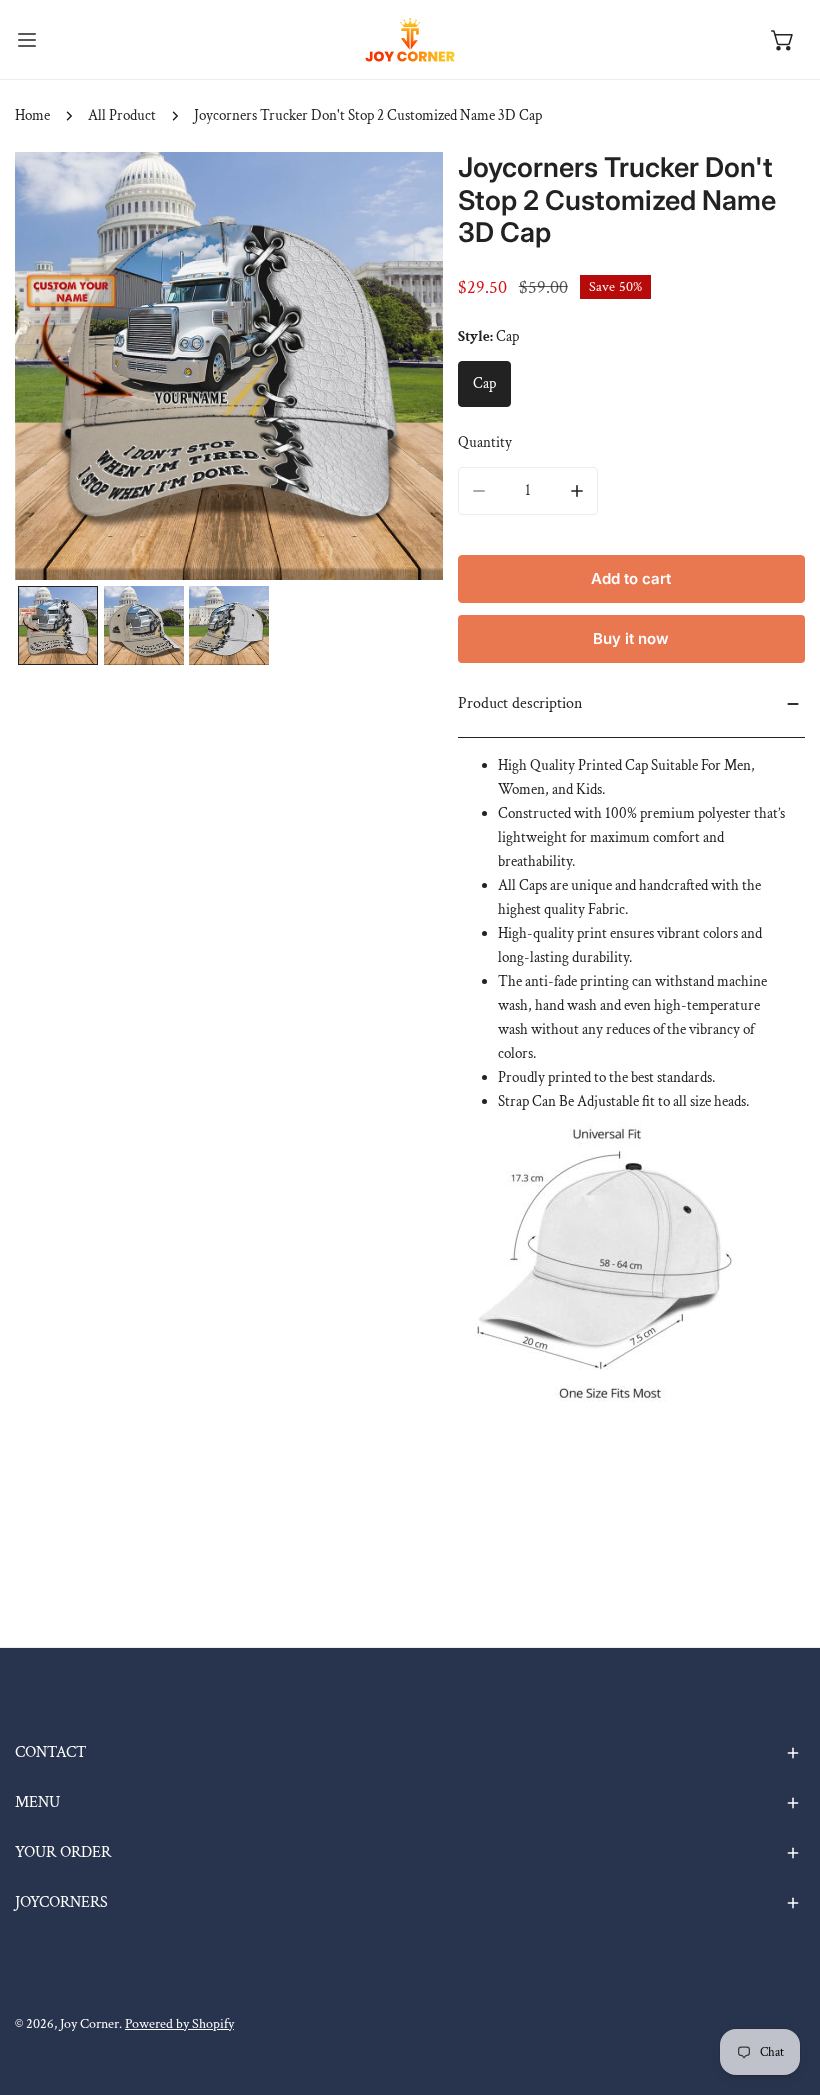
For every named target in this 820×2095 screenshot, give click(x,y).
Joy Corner (89, 2024)
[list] (229, 366)
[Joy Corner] (410, 39)
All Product (122, 115)
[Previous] (62, 368)
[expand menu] (27, 39)
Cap (484, 383)
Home (32, 115)
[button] (783, 40)
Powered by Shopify (179, 2024)
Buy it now (631, 638)
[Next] (396, 368)
